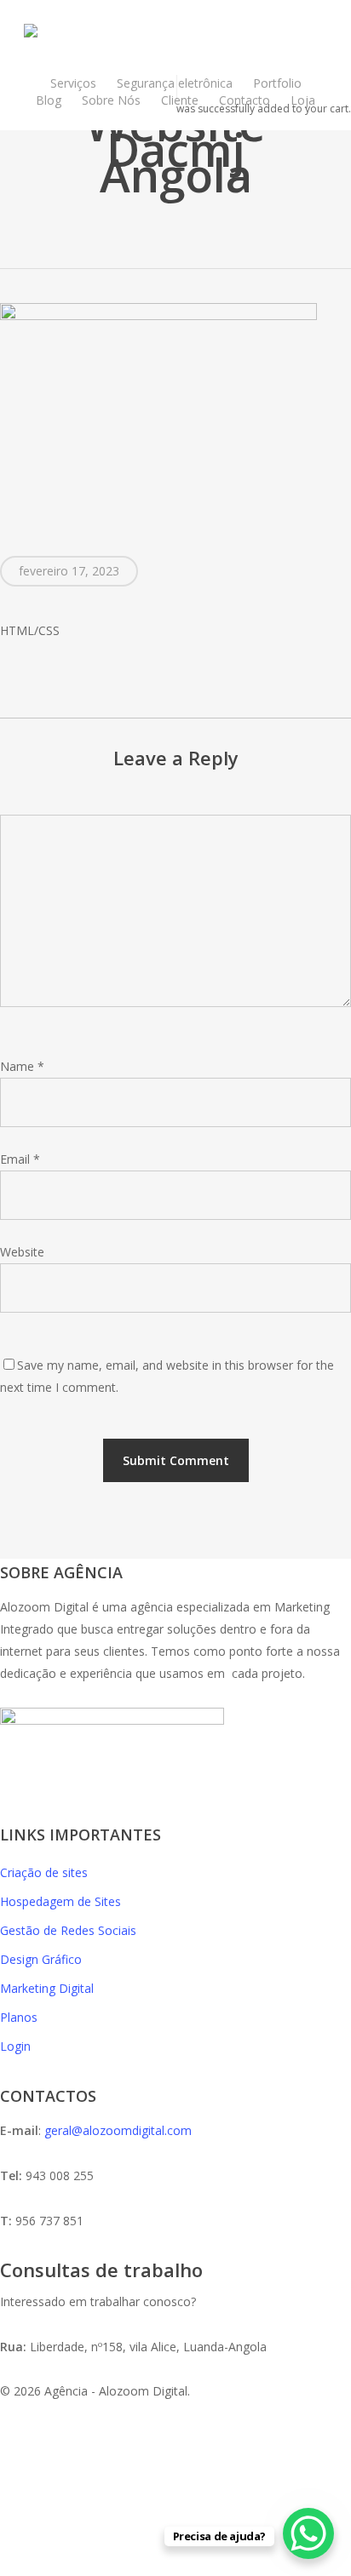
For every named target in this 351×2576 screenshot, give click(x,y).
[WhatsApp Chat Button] (308, 2533)
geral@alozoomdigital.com (118, 2130)
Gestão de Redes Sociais (68, 1930)
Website (22, 1252)
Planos (19, 2017)
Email (20, 1159)
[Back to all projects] (176, 234)
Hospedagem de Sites (60, 1901)
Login (15, 2046)
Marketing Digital (47, 1988)
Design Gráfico (41, 1959)
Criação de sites (44, 1872)
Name (22, 1066)
